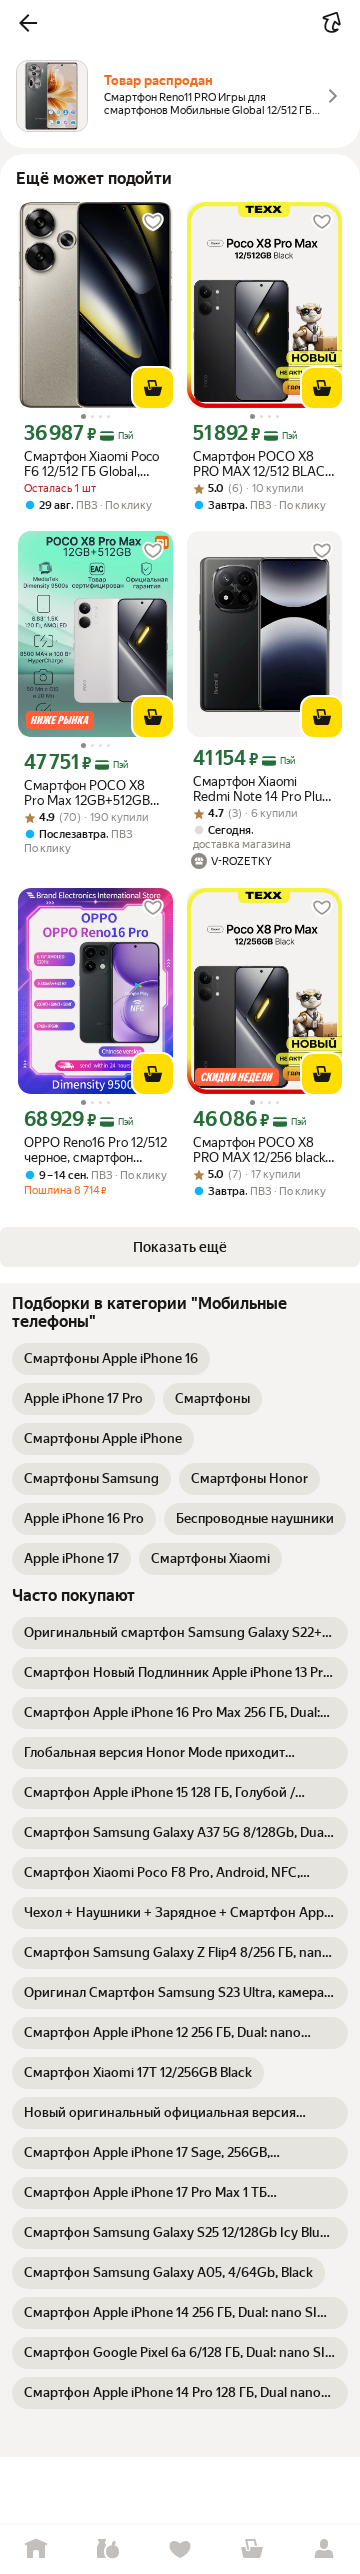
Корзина (252, 2549)
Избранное (180, 2549)
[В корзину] (153, 388)
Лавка (108, 2549)
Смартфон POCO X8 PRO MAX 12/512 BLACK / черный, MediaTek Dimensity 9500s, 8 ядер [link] (263, 464)
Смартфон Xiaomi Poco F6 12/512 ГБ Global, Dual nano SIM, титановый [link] (91, 464)
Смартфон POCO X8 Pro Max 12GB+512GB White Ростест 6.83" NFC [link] (87, 793)
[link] (111, 1359)
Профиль (324, 2549)
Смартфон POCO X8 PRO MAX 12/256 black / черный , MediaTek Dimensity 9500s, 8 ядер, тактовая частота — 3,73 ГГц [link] (263, 1150)
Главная (36, 2549)
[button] (28, 23)
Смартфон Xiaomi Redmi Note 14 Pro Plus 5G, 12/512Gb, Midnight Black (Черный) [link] (260, 789)
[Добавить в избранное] (153, 222)
